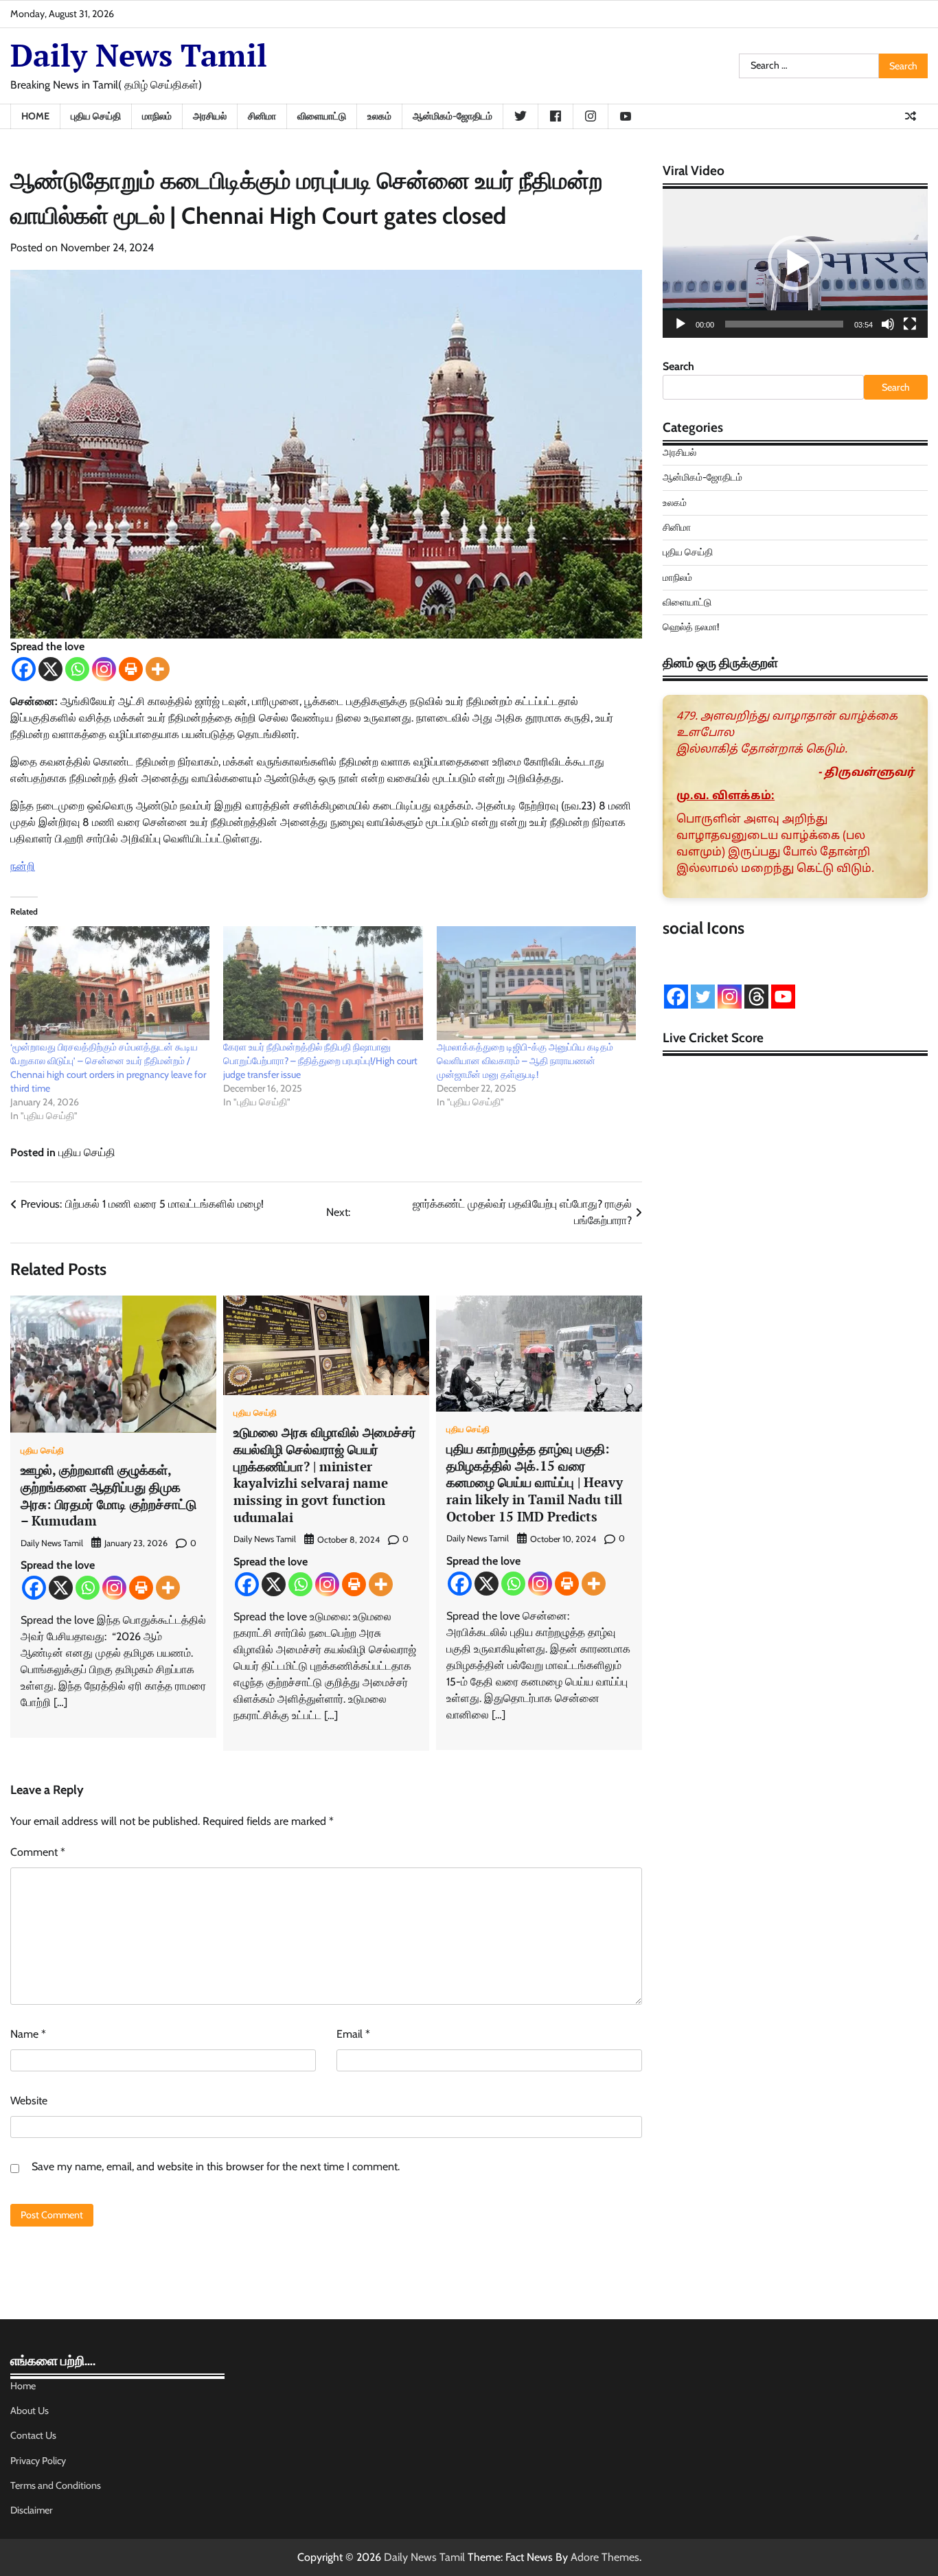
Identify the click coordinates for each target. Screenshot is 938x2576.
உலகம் (379, 116)
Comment (38, 1852)
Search (678, 366)
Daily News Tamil (139, 55)
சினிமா (262, 116)
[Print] (131, 669)
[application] (795, 263)
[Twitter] (703, 997)
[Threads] (756, 997)
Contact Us (33, 2435)
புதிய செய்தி (96, 116)
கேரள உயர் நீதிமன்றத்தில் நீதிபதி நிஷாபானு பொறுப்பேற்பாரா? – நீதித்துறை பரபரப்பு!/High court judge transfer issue (320, 1061)
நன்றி (23, 866)
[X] (50, 669)
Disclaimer (32, 2510)
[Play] (680, 324)
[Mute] (888, 324)
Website (29, 2101)
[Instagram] (104, 669)
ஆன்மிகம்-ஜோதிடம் (453, 116)
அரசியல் (210, 116)
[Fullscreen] (910, 324)
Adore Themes (605, 2557)
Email (353, 2034)
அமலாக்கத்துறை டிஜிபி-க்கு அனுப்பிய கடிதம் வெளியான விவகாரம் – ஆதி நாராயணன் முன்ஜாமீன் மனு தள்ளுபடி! (525, 1061)
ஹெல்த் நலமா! (691, 627)
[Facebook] (24, 669)
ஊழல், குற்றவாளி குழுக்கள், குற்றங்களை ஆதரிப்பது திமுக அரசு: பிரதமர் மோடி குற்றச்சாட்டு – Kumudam (110, 1495)
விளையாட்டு (322, 116)
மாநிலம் (157, 116)
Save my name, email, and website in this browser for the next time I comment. (216, 2166)
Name (28, 2034)
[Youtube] (783, 997)
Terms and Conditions (56, 2485)
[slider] (784, 324)
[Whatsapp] (77, 669)
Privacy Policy (38, 2461)
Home (35, 116)
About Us (30, 2411)
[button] (795, 263)
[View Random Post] (911, 116)
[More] (158, 669)
